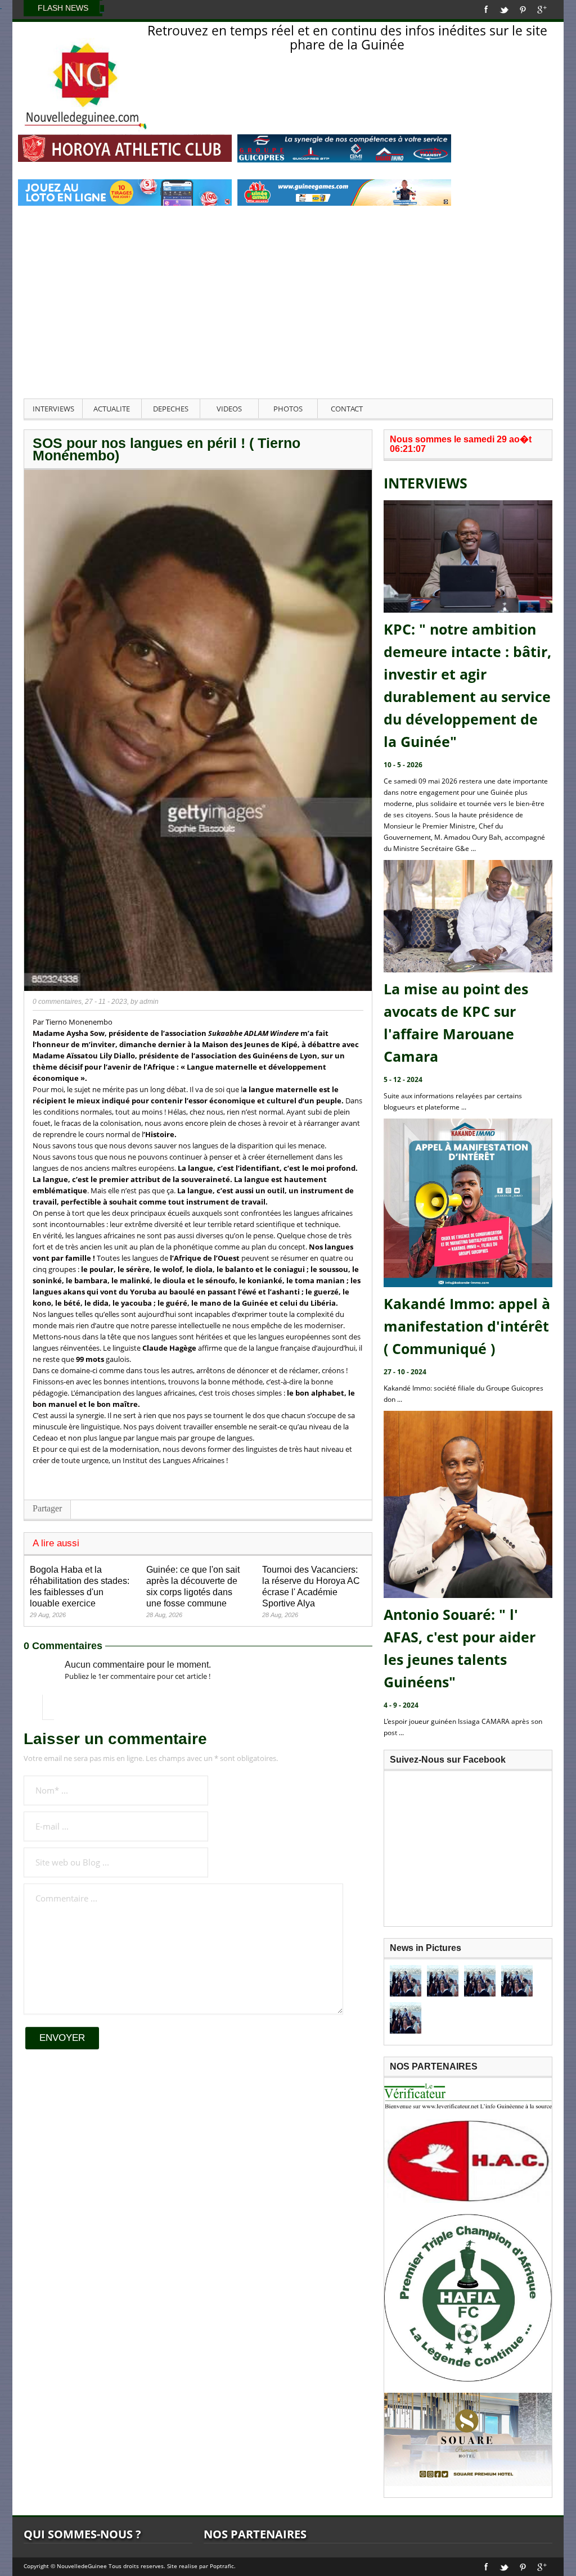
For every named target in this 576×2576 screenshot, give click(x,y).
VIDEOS (229, 409)
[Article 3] (480, 1981)
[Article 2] (443, 1981)
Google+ (542, 10)
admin (149, 1002)
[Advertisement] (288, 314)
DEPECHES (171, 409)
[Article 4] (517, 1981)
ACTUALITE (112, 409)
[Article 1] (406, 1981)
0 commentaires (57, 1002)
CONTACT (347, 409)
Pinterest (523, 10)
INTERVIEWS (53, 409)
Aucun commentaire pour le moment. (138, 1665)
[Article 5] (406, 2018)
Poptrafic (222, 2566)
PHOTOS (288, 409)
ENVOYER (62, 2038)
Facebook (486, 10)
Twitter (504, 10)
